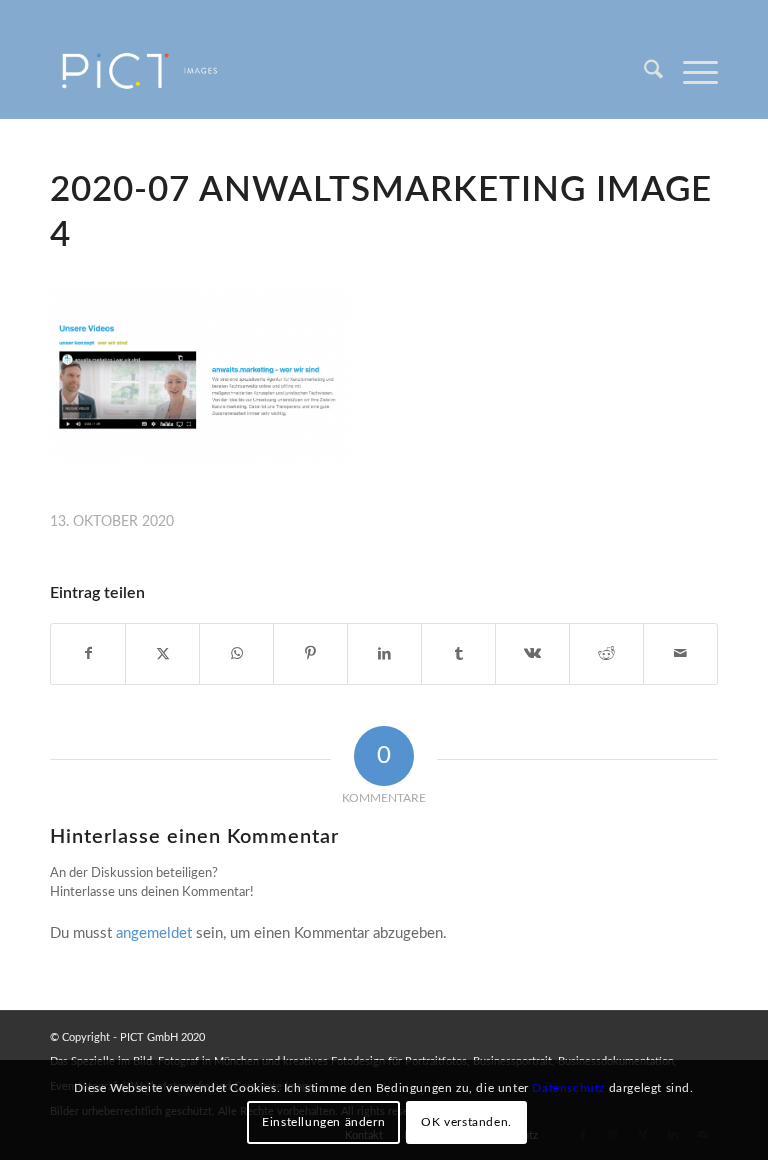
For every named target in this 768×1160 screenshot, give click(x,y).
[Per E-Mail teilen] (680, 654)
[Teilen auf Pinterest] (310, 654)
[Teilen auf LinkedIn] (384, 654)
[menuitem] (643, 74)
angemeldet (154, 933)
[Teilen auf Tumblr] (458, 654)
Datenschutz (568, 1088)
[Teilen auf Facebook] (88, 654)
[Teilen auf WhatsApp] (236, 654)
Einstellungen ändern (323, 1122)
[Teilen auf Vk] (532, 654)
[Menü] (690, 74)
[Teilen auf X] (162, 654)
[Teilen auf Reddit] (606, 654)
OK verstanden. (466, 1122)
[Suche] (643, 74)
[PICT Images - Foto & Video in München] (153, 74)
